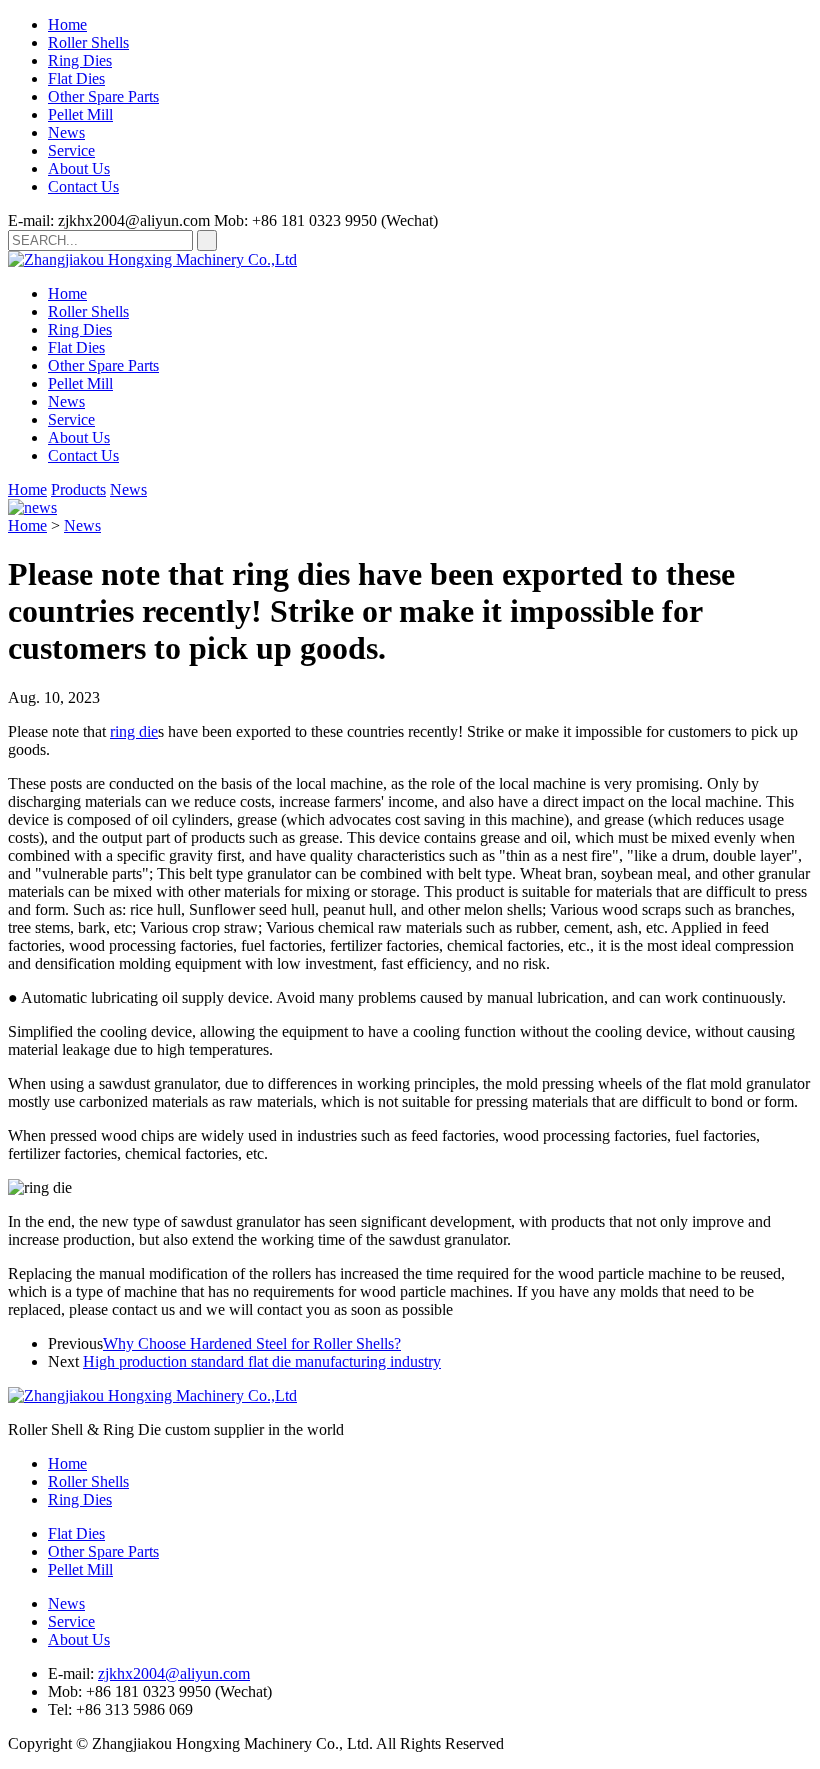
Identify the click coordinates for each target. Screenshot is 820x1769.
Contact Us (83, 186)
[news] (32, 507)
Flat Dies (76, 78)
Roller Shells (88, 42)
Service (71, 150)
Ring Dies (80, 60)
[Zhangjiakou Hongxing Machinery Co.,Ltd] (152, 259)
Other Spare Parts (103, 96)
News (66, 132)
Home (67, 24)
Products (78, 489)
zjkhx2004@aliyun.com (174, 1673)
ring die (134, 731)
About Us (79, 168)
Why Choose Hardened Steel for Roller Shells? (252, 1343)
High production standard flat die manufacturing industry (262, 1361)
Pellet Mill (80, 114)
